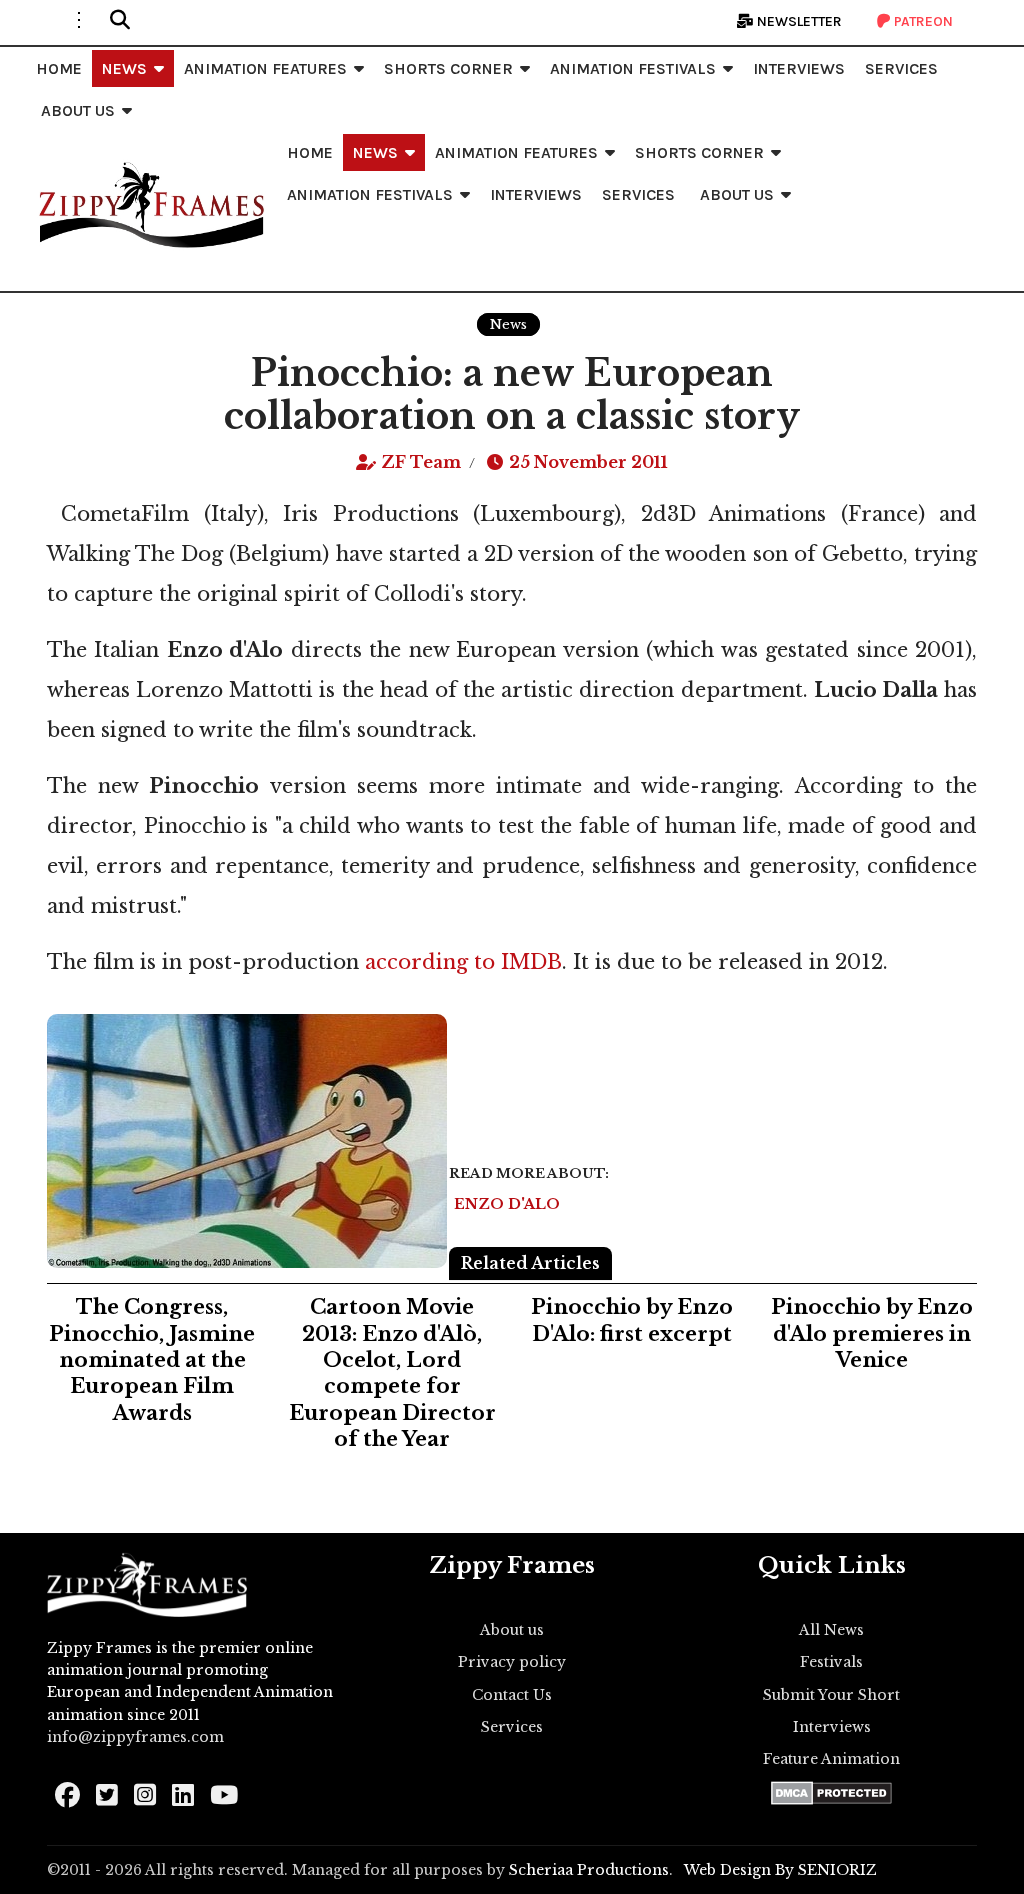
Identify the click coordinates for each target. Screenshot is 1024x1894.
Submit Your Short (831, 1695)
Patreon (922, 21)
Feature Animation (831, 1759)
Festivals (831, 1662)
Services (512, 1727)
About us (512, 1630)
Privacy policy (512, 1662)
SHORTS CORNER (448, 68)
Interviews (832, 1727)
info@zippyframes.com (135, 1737)
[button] (120, 20)
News (508, 324)
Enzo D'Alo (507, 1204)
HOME (59, 68)
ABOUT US (78, 110)
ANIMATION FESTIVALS (633, 68)
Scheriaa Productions (589, 1870)
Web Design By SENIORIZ (780, 1870)
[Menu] (79, 20)
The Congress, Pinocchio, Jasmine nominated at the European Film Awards (152, 1360)
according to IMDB (460, 962)
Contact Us (512, 1695)
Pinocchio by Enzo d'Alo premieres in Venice (872, 1333)
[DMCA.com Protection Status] (831, 1793)
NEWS (124, 68)
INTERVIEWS (799, 68)
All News (831, 1630)
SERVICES (901, 68)
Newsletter (798, 21)
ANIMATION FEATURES (265, 68)
